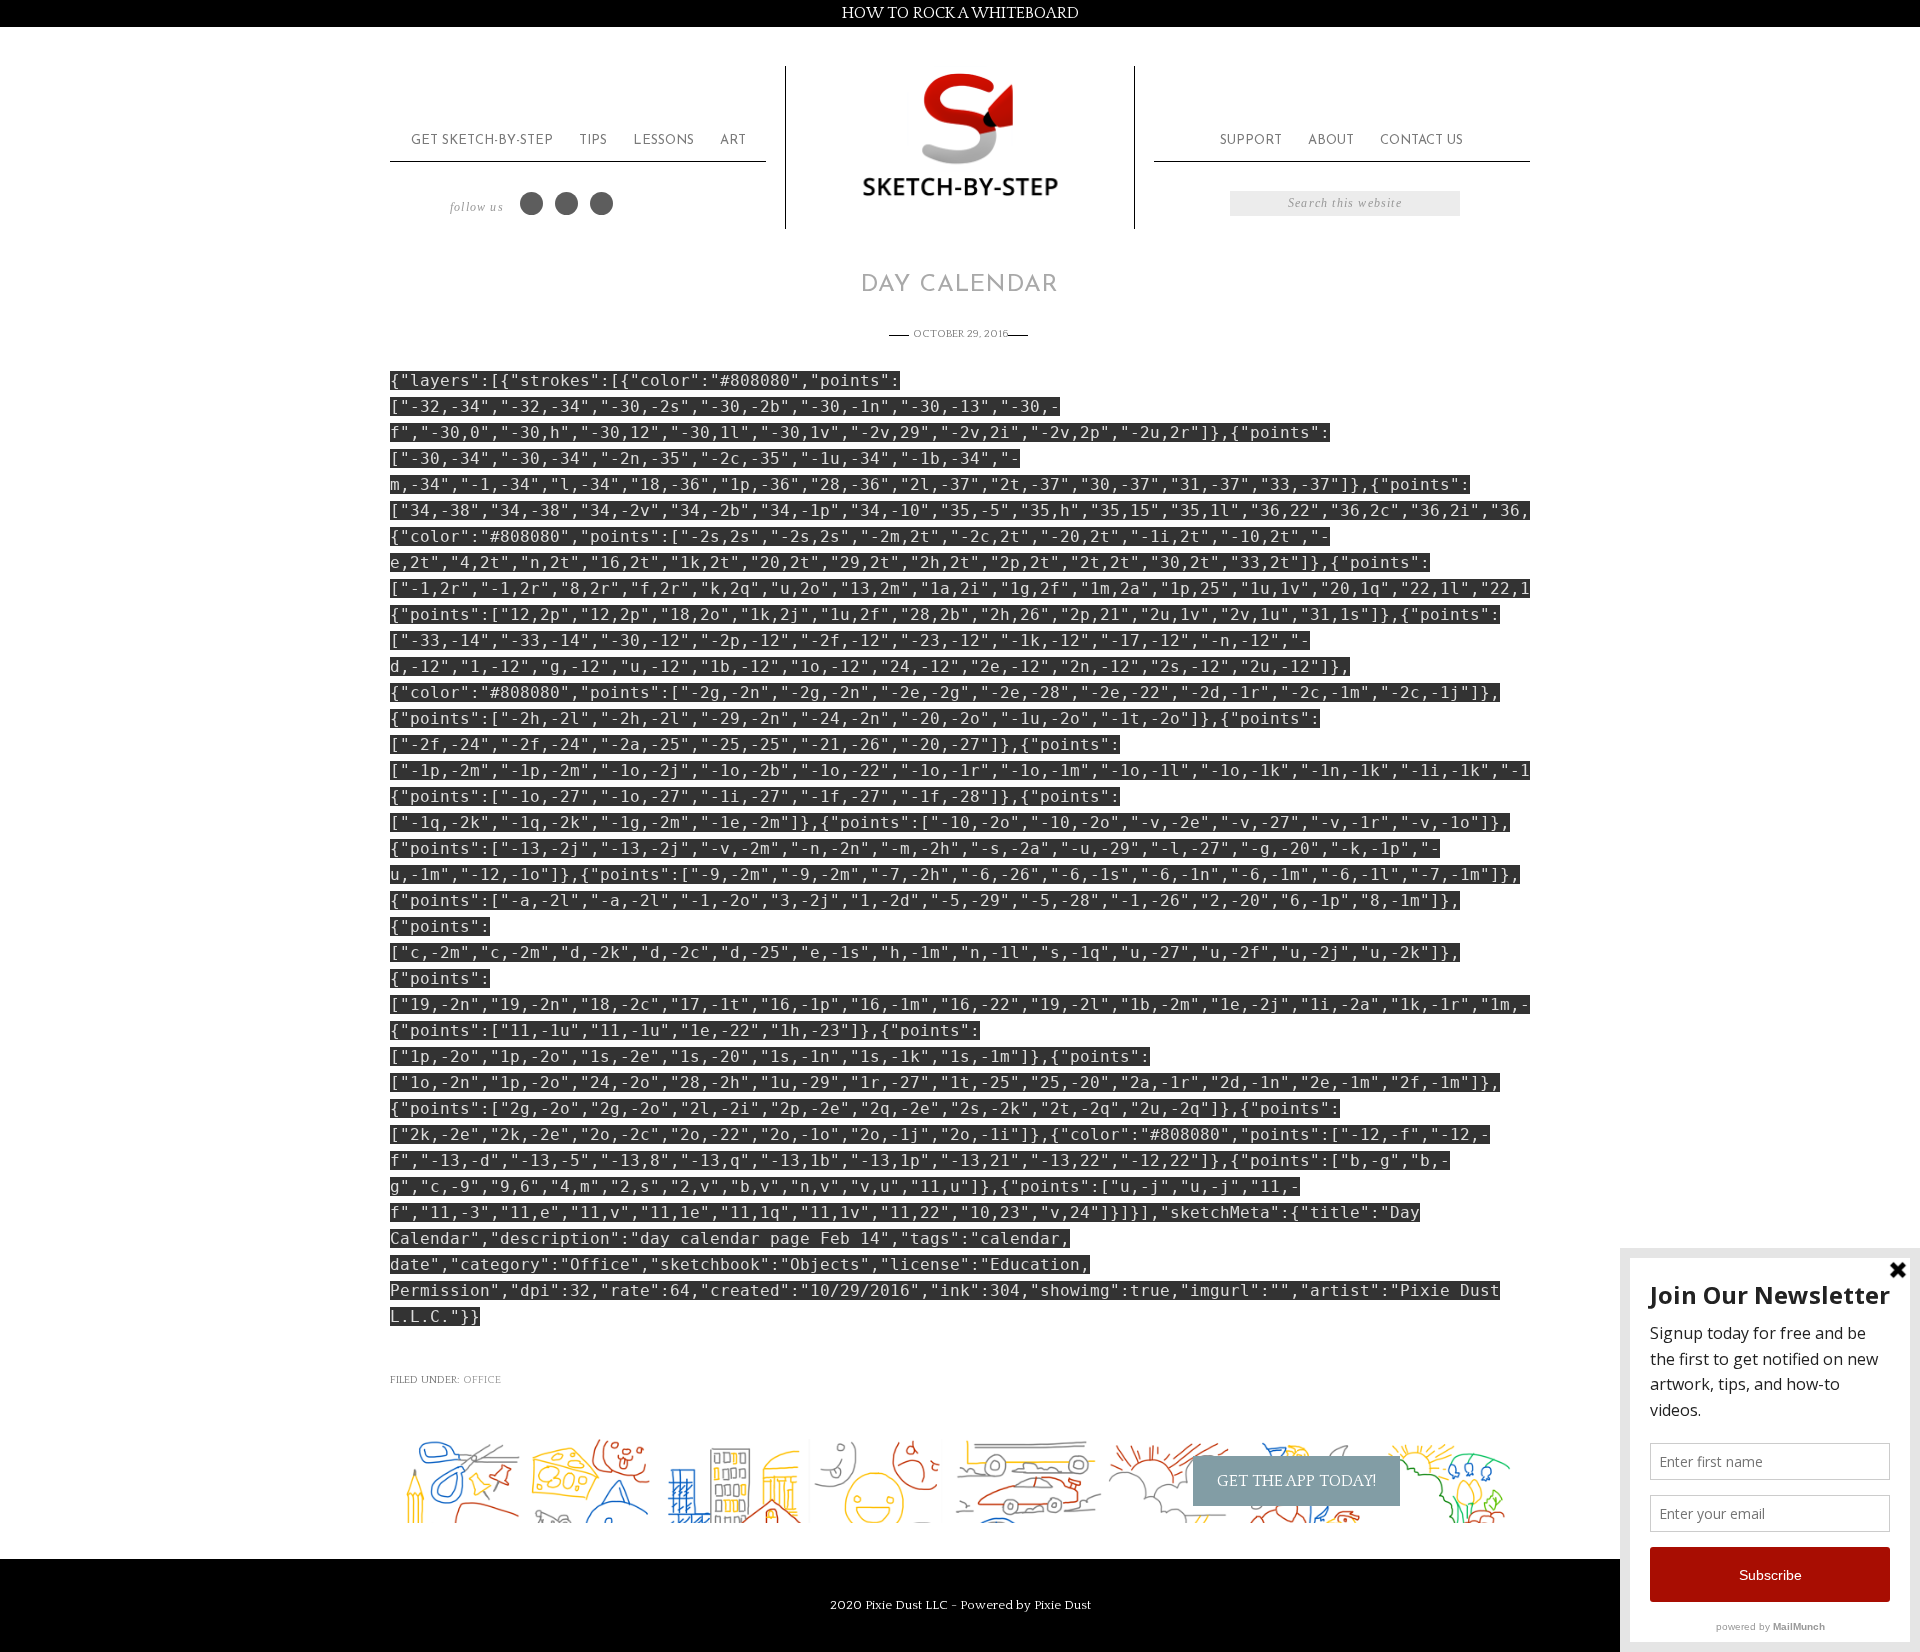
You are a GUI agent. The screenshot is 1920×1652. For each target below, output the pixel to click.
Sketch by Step (960, 133)
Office (482, 1380)
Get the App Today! (1296, 1481)
